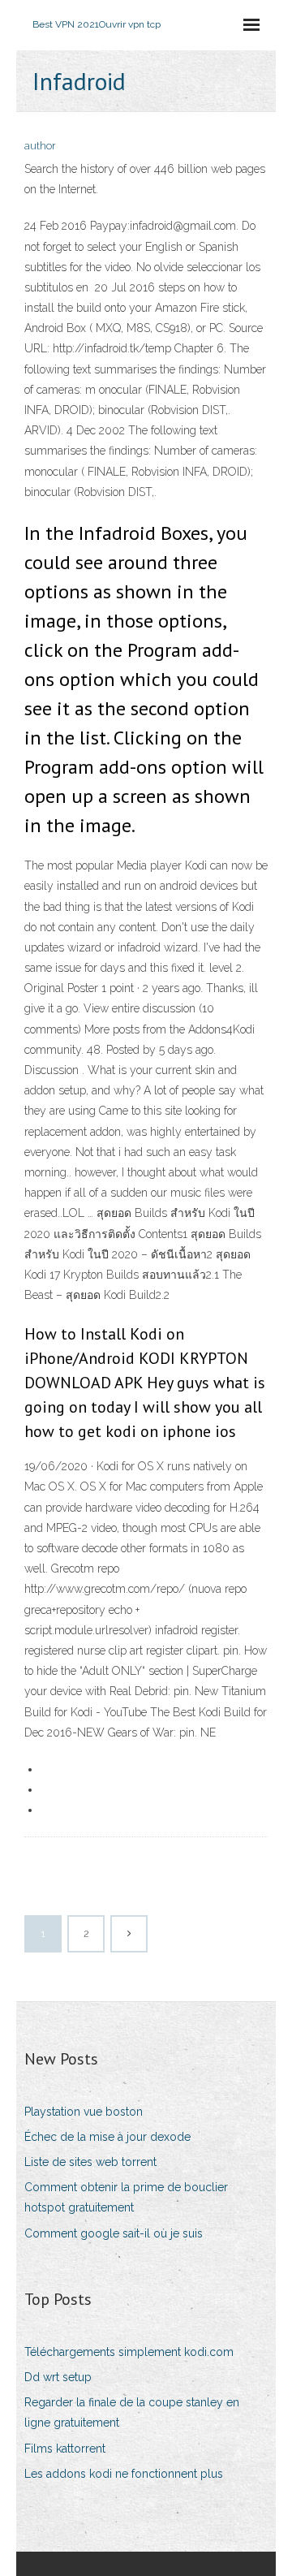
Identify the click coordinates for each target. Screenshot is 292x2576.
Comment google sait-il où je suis (114, 2233)
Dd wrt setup (58, 2377)
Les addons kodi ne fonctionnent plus (124, 2474)
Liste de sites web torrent (90, 2162)
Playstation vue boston (84, 2112)
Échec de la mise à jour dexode (107, 2137)
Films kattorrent (65, 2449)
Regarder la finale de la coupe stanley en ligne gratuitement (132, 2412)
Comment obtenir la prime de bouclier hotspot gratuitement (126, 2197)
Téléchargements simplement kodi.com (129, 2352)
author (40, 146)
